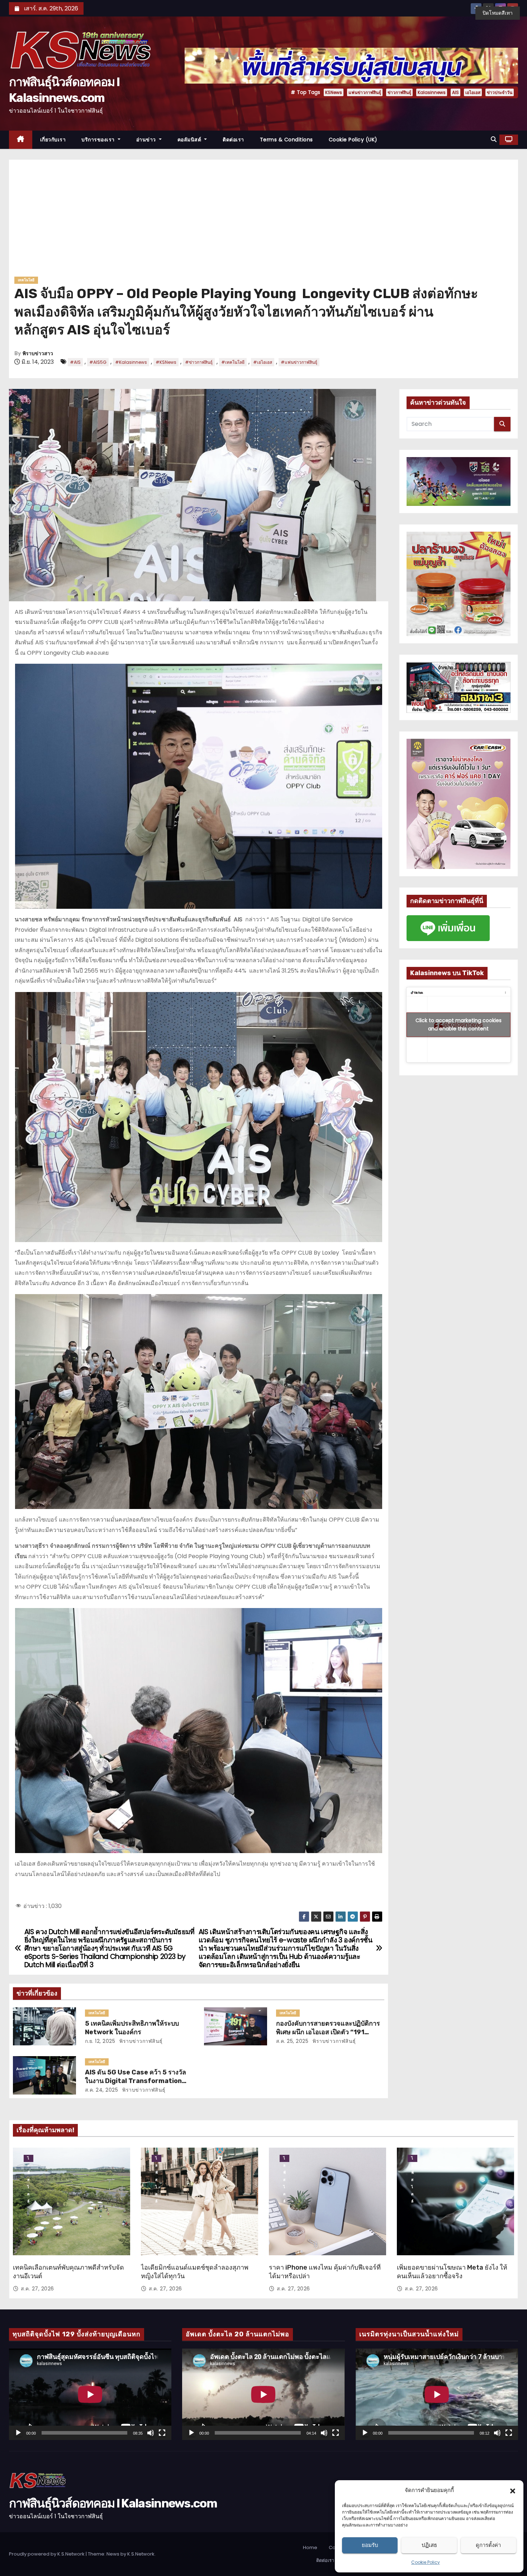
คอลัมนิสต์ (190, 140)
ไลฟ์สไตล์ (29, 2159)
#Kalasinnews (131, 362)
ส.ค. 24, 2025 (102, 2090)
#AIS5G (98, 362)
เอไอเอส (473, 92)
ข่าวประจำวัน (500, 92)
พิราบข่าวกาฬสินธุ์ (140, 2041)
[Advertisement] (263, 221)
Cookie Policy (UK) (353, 140)
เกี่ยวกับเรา (53, 140)
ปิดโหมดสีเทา (498, 13)
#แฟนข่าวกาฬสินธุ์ (299, 362)
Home (310, 2547)
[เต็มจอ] (162, 2433)
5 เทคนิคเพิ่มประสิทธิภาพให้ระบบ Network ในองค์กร (132, 2028)
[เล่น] (18, 2433)
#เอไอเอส (263, 362)
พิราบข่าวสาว (38, 354)
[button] (513, 2490)
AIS (455, 92)
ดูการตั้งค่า (488, 2545)
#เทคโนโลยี (233, 362)
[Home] (21, 140)
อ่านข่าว (147, 140)
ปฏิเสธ (429, 2545)
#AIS (75, 362)
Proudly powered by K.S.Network (47, 2554)
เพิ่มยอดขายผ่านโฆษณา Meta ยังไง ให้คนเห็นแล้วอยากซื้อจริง (452, 2272)
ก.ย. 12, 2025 (100, 2041)
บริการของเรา (99, 140)
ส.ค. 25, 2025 (292, 2041)
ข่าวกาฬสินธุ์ (399, 92)
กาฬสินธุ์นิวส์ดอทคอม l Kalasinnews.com (113, 2503)
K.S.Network (141, 2554)
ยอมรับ (370, 2545)
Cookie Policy (426, 2562)
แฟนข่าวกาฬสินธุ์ (365, 92)
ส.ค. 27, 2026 (37, 2289)
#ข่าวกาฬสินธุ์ (199, 362)
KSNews (334, 92)
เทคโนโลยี (26, 280)
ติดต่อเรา (233, 140)
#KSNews (166, 362)
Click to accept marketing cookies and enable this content (459, 1024)
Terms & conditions (286, 140)
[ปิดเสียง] (151, 2433)
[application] (90, 2394)
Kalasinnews (432, 92)
